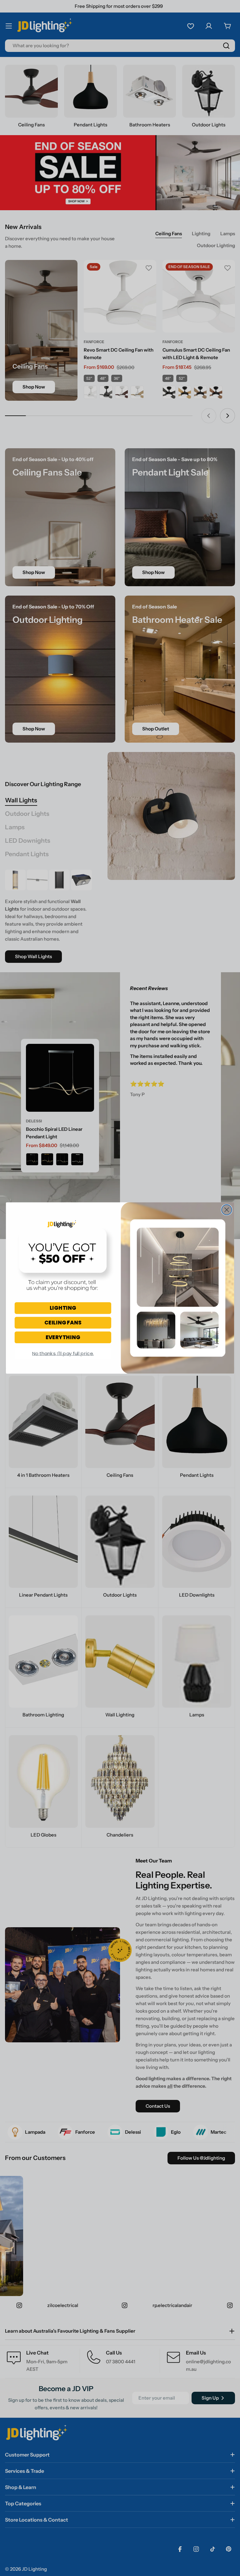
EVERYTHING (63, 1337)
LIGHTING (63, 1308)
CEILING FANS (63, 1322)
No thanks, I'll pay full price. (63, 1353)
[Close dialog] (227, 1210)
